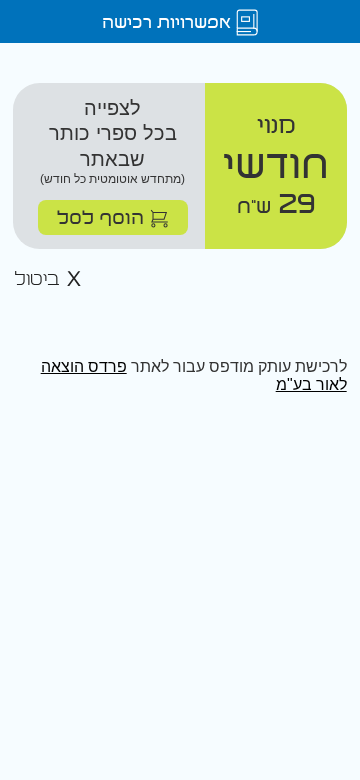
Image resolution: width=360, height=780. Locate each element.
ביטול (40, 279)
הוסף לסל (103, 216)
